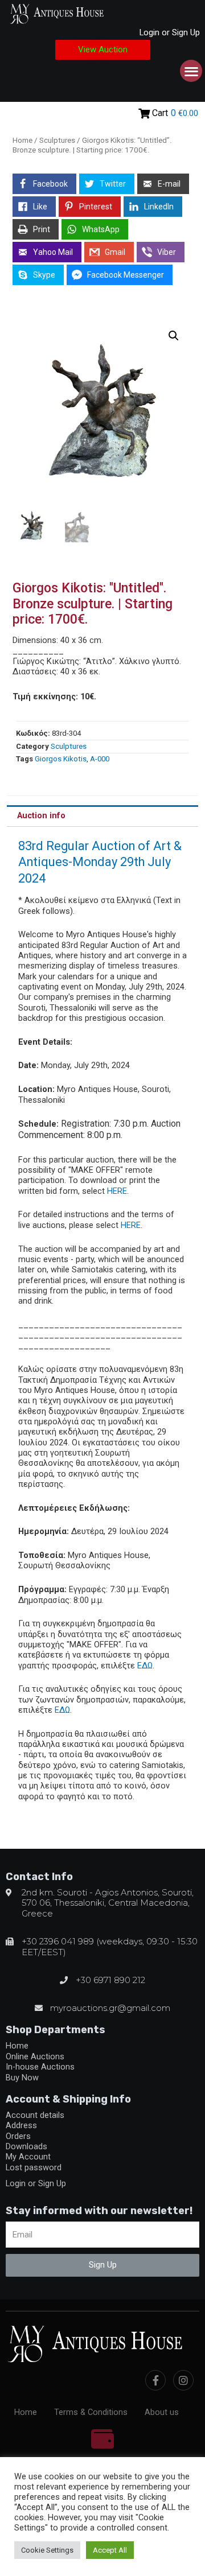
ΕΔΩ (145, 1666)
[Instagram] (183, 2380)
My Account (28, 2157)
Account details (35, 2115)
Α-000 (100, 759)
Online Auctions (35, 2056)
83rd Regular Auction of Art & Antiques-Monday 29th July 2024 (100, 862)
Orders (18, 2136)
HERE (117, 1191)
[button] (103, 50)
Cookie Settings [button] (47, 2550)
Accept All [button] (110, 2550)
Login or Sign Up (170, 32)
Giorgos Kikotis (61, 759)
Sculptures (57, 140)
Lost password (34, 2167)
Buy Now (22, 2078)
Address (21, 2125)
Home (22, 140)
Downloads (26, 2146)
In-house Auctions (40, 2067)
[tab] (102, 816)
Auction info (41, 815)
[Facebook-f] (155, 2380)
